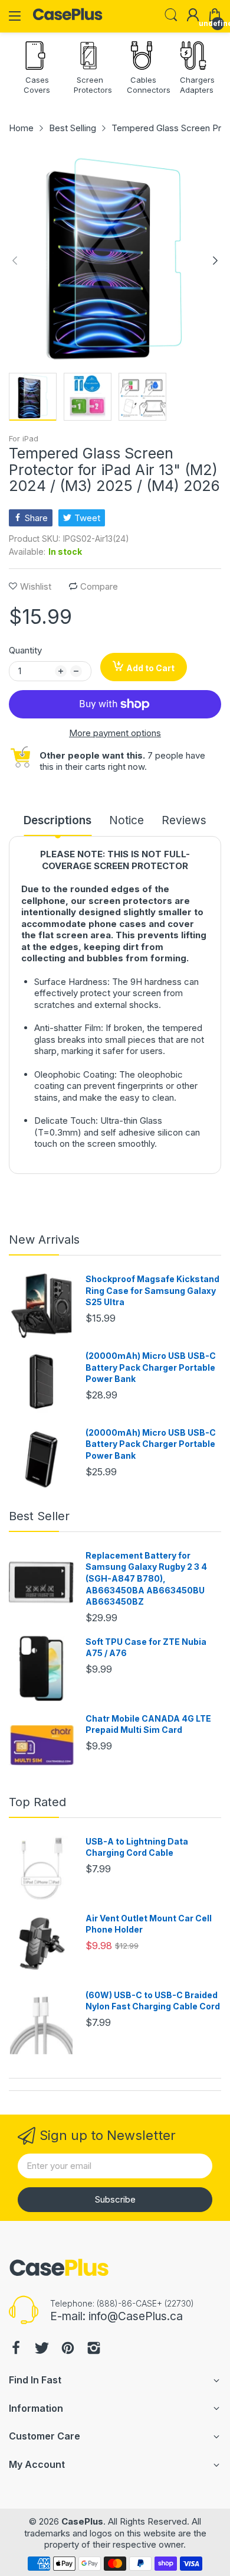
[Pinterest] (68, 2349)
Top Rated (37, 1802)
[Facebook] (16, 2349)
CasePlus (82, 2521)
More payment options (115, 733)
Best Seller (39, 1516)
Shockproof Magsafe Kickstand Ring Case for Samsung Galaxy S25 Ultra (152, 1290)
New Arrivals (44, 1240)
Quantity (25, 650)
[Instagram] (94, 2349)
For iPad (24, 438)
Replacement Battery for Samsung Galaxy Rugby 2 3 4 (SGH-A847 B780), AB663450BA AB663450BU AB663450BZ (146, 1578)
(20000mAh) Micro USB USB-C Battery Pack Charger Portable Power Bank (151, 1367)
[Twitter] (42, 2349)
